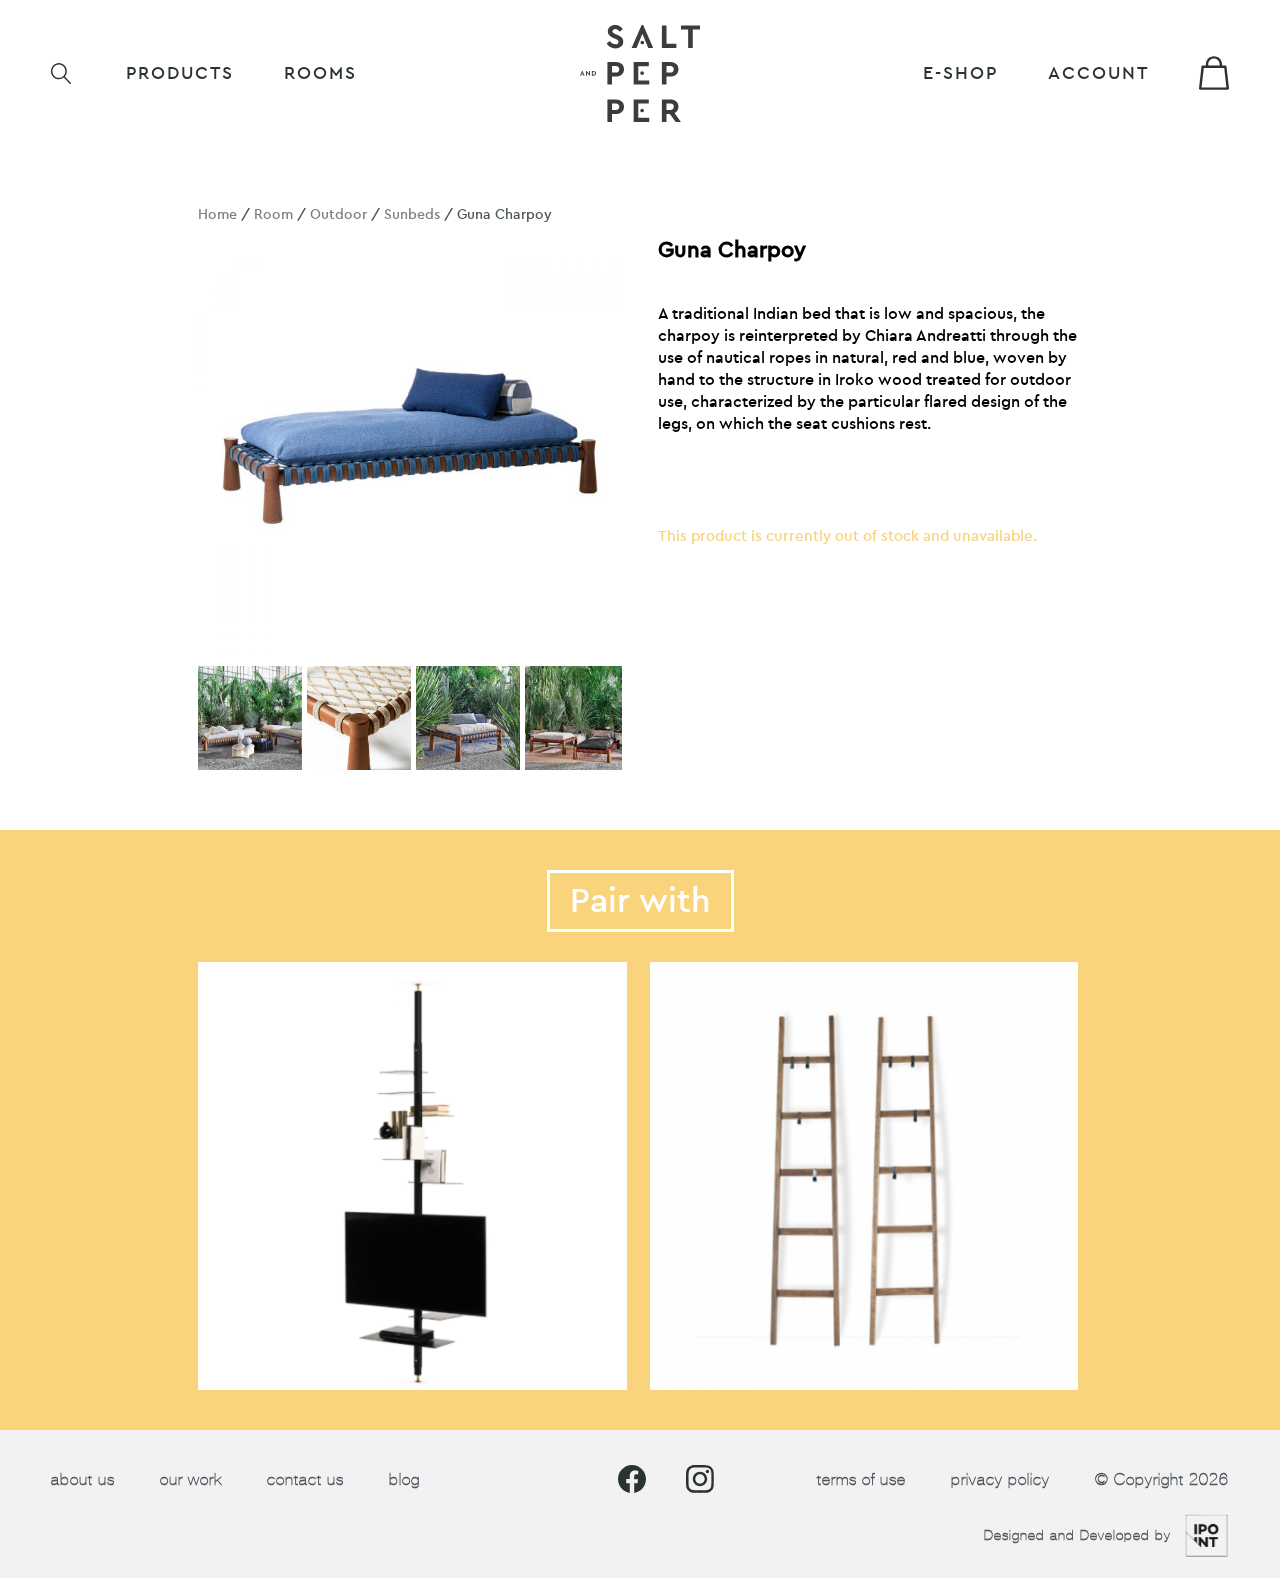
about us (83, 1479)
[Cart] (1214, 73)
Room (273, 214)
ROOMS (320, 73)
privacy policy (1000, 1479)
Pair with (640, 901)
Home (217, 214)
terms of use (861, 1479)
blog (404, 1479)
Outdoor (338, 214)
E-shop (960, 73)
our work (191, 1479)
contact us (305, 1479)
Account (1098, 73)
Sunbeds (412, 214)
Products (180, 73)
